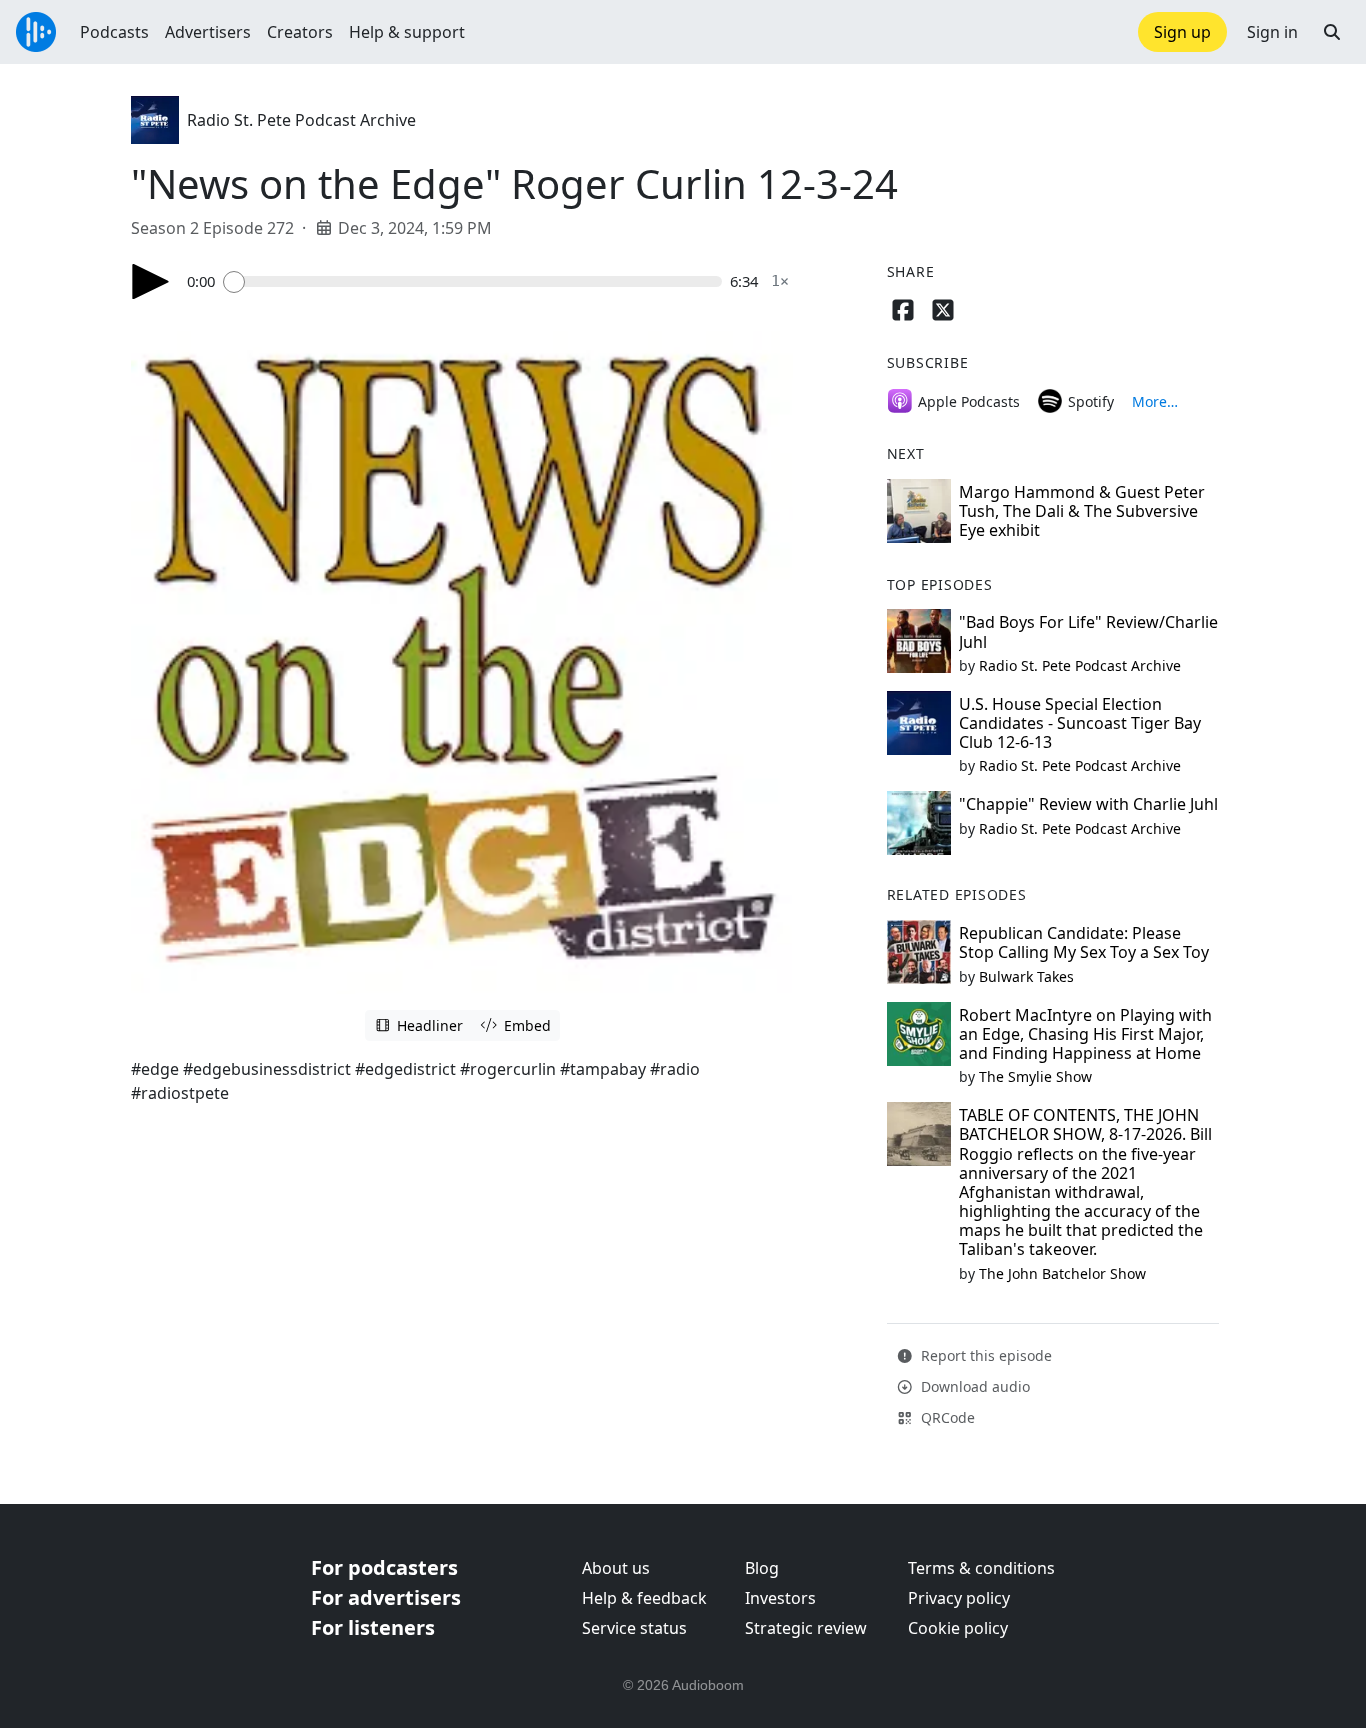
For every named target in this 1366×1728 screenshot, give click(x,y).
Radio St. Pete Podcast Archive (301, 120)
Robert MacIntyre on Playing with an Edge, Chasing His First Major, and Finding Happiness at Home (1085, 1034)
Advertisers (208, 32)
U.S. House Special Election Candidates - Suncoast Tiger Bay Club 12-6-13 (1080, 723)
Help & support (407, 32)
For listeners (373, 1627)
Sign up (1182, 32)
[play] (151, 281)
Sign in (1272, 32)
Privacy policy (959, 1598)
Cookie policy (958, 1628)
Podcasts (114, 32)
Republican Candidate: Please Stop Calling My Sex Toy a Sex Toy (1084, 942)
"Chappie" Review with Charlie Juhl (1088, 804)
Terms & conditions (981, 1568)
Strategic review (806, 1628)
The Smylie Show (1035, 1076)
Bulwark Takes (1026, 976)
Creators (300, 32)
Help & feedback (644, 1598)
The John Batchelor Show (1062, 1273)
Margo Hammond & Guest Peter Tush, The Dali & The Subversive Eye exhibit (1082, 511)
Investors (780, 1598)
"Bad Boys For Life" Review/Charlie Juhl (1088, 631)
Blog (762, 1568)
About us (616, 1568)
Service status (634, 1628)
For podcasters (384, 1567)
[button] (1332, 32)
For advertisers (386, 1597)
